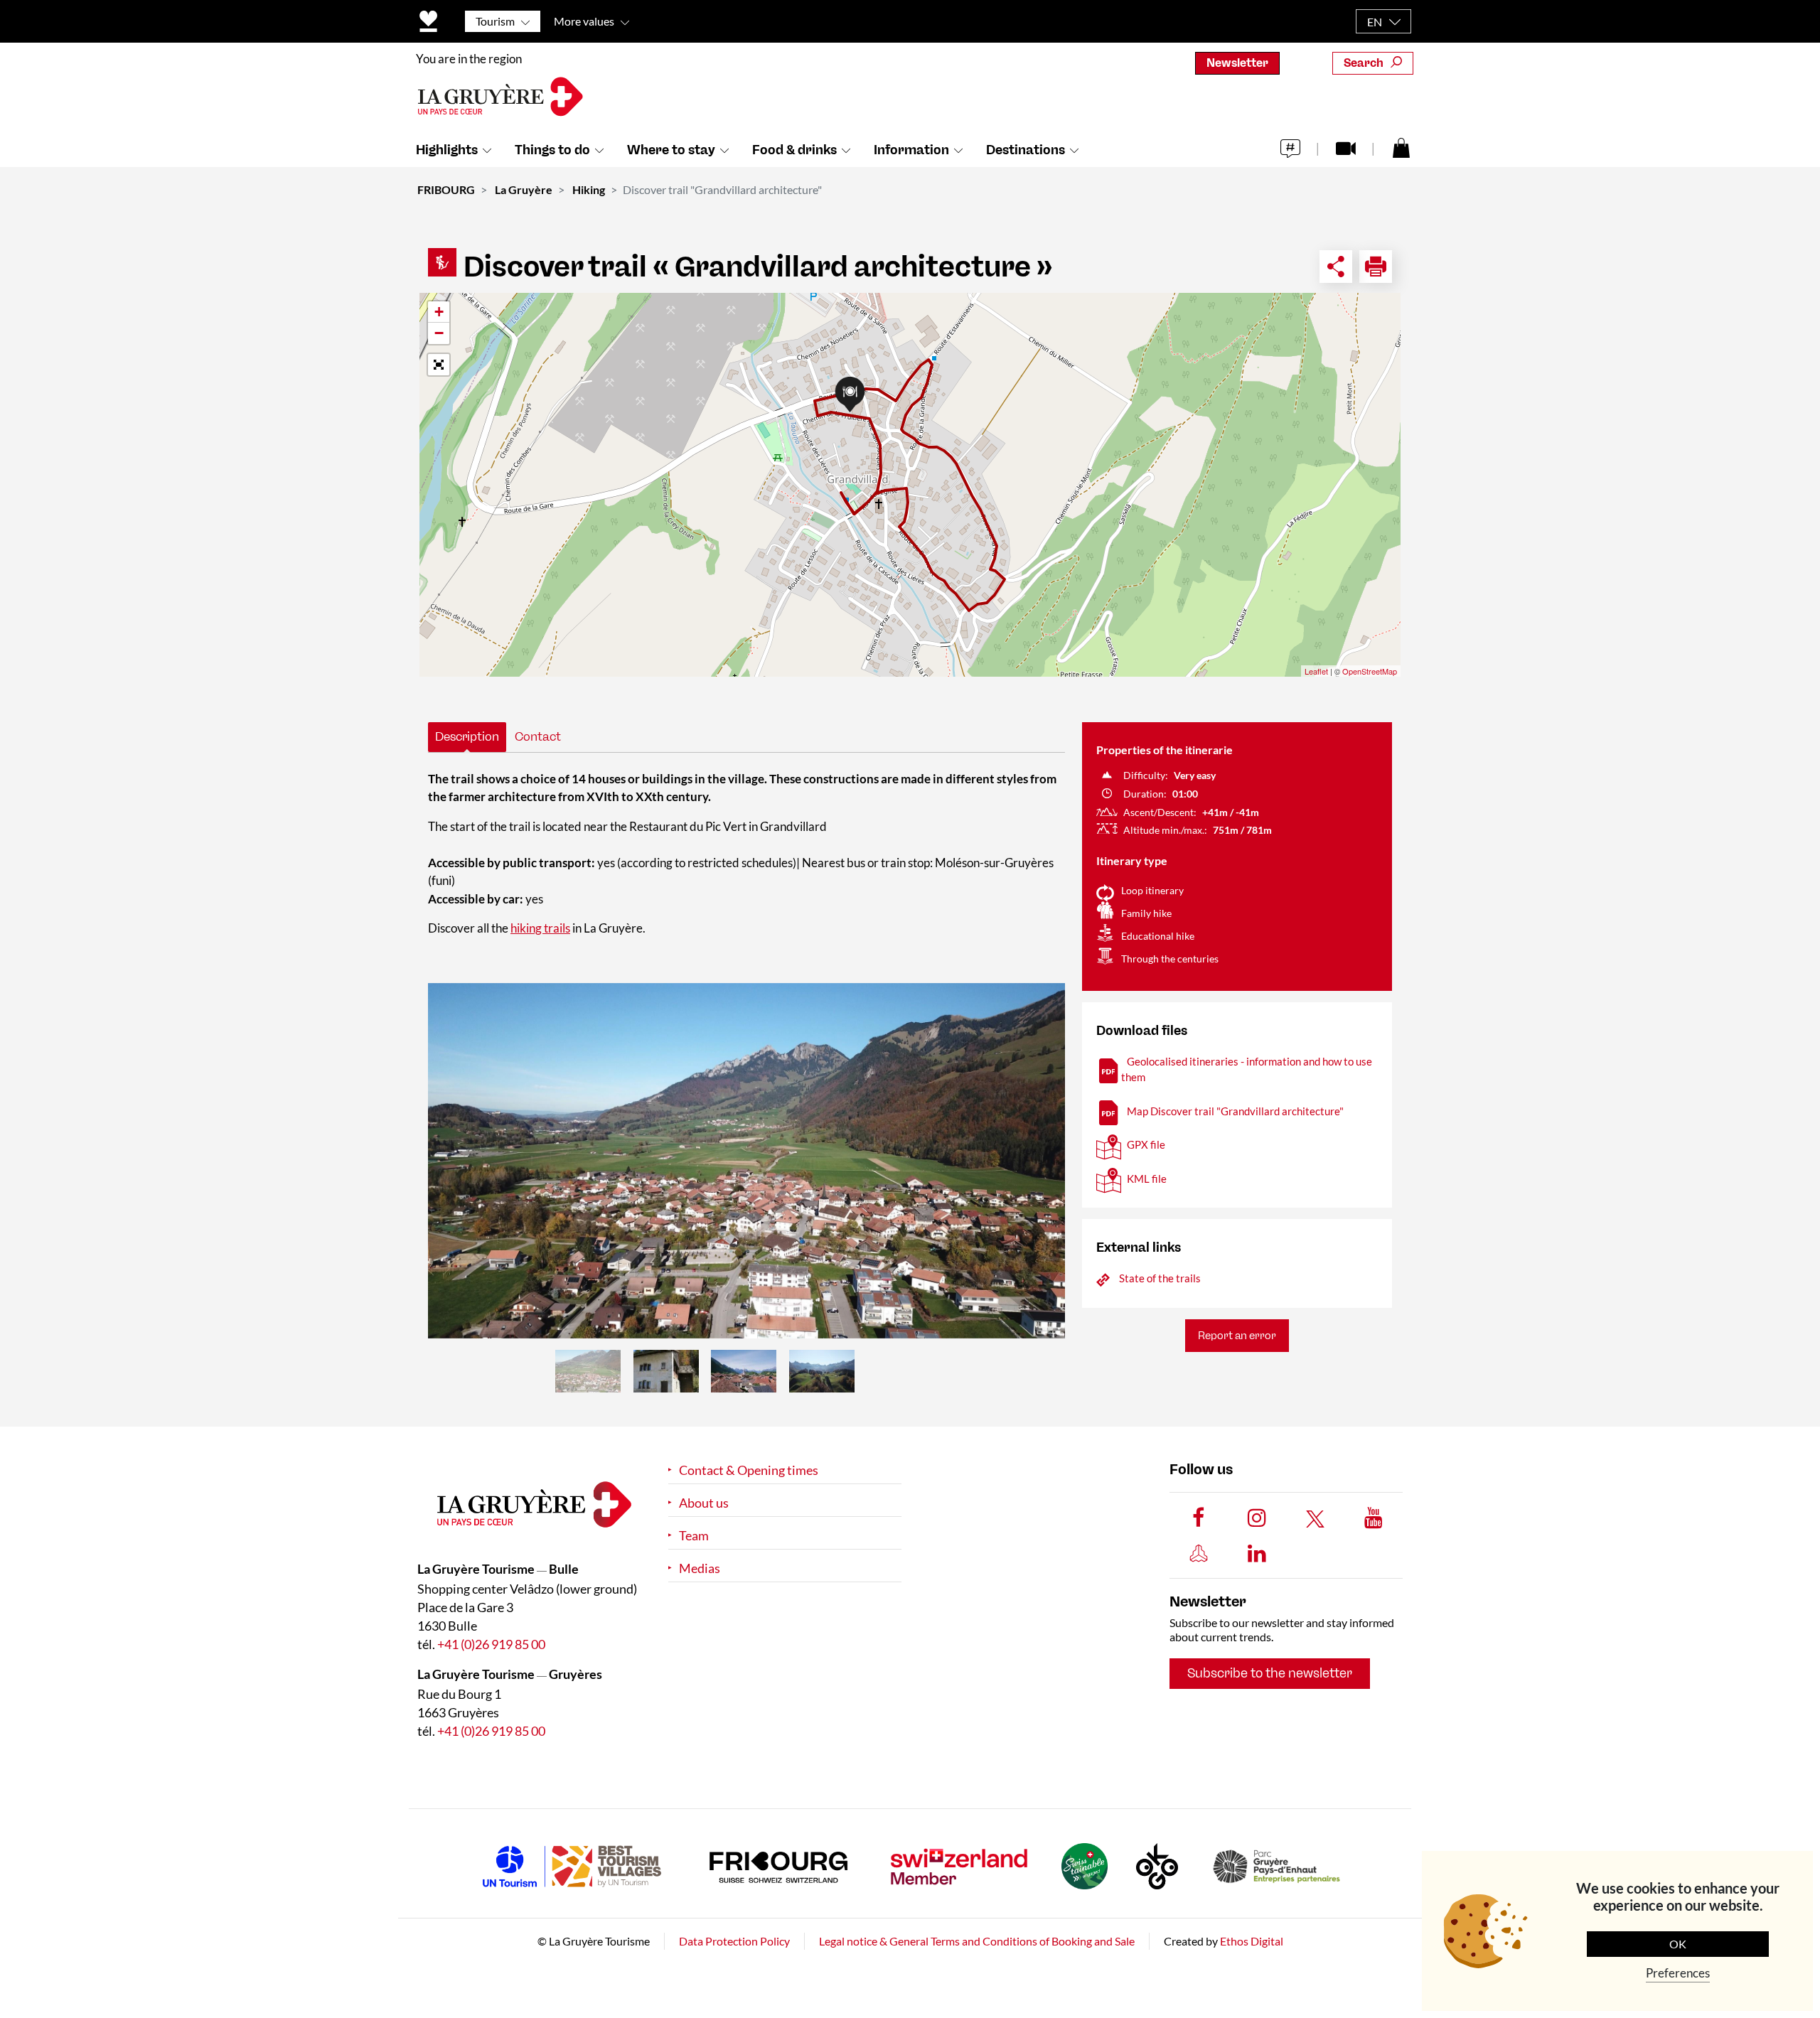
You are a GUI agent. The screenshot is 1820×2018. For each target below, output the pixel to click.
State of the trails (1160, 1278)
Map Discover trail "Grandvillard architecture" (1235, 1111)
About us (704, 1503)
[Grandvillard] (746, 1161)
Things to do (552, 150)
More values (584, 21)
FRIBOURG (446, 189)
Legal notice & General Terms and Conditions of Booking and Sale (977, 1941)
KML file (1147, 1179)
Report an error (1237, 1336)
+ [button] (439, 312)
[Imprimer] (1376, 267)
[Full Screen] (439, 365)
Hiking (589, 189)
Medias (700, 1568)
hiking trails (540, 928)
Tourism (495, 21)
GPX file (1146, 1144)
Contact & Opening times (749, 1470)
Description (467, 736)
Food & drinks (794, 150)
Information (911, 150)
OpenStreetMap (1370, 671)
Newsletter (1237, 63)
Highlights (447, 150)
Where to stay (671, 150)
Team (694, 1536)
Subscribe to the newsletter (1270, 1673)
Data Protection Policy (734, 1941)
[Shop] (1401, 147)
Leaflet (1316, 671)
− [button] (439, 333)
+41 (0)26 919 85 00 (491, 1644)
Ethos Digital (1252, 1941)
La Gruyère (524, 189)
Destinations (1026, 150)
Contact (538, 736)
